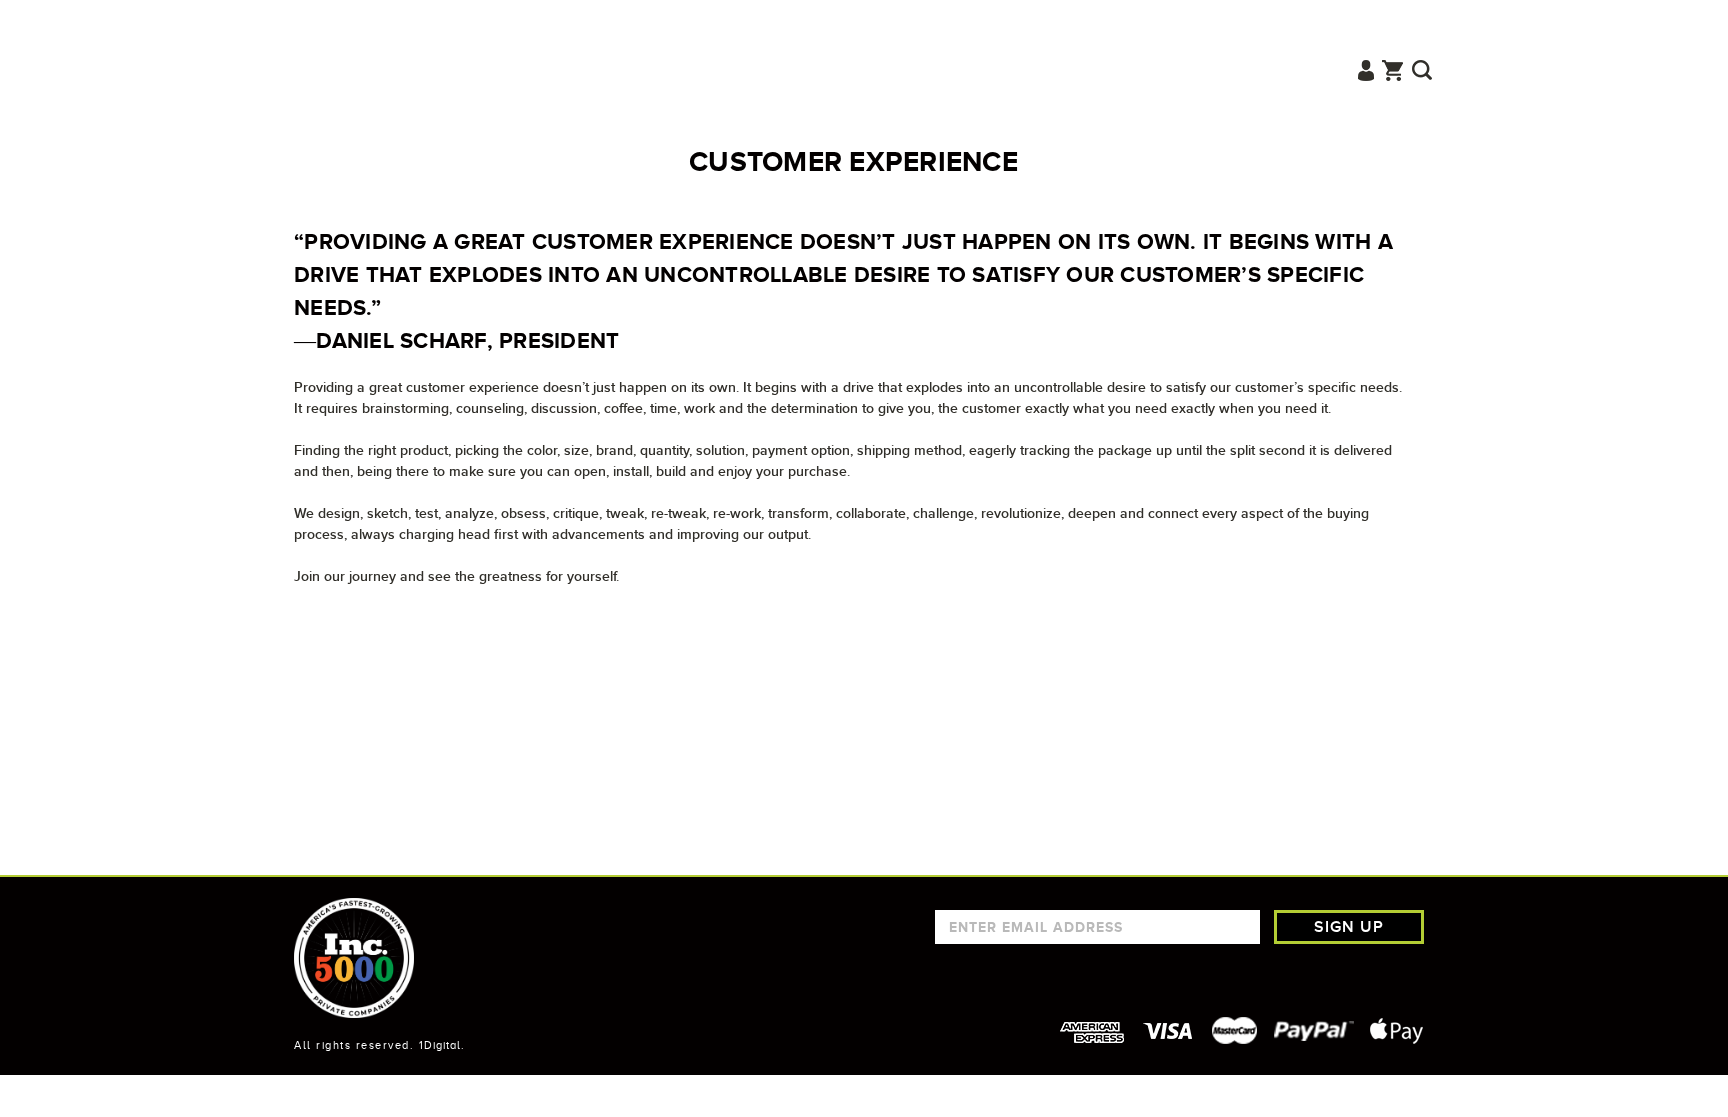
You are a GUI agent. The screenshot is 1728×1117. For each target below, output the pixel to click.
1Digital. (442, 1045)
